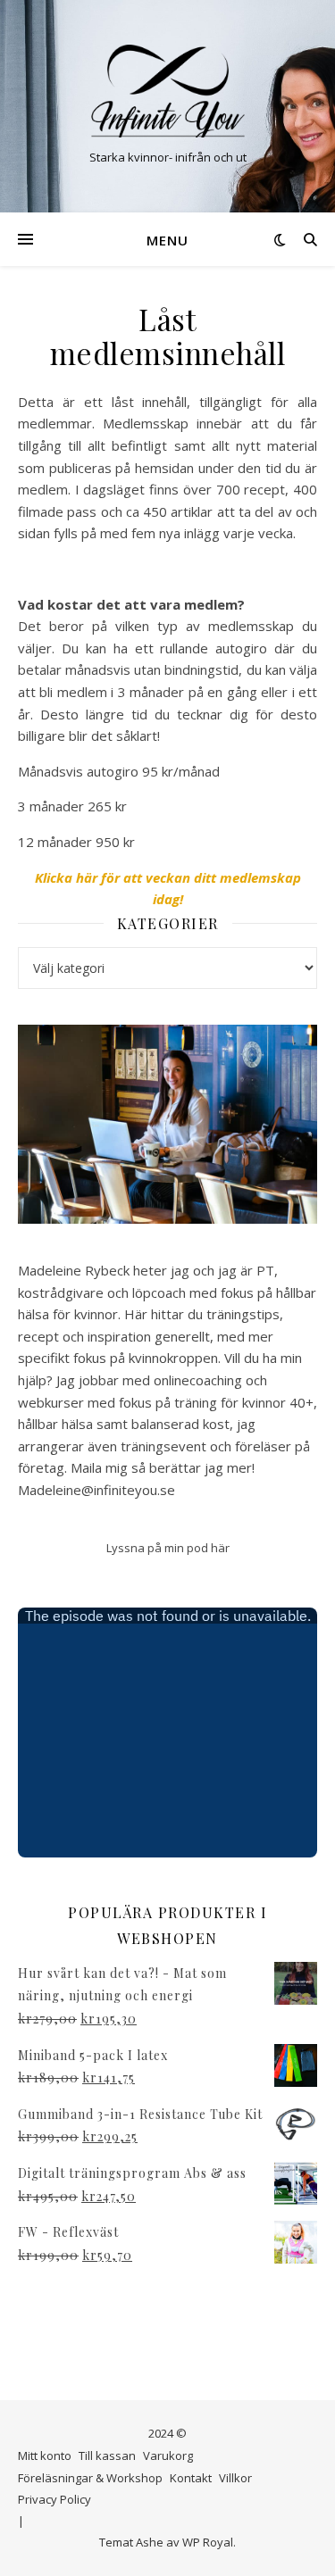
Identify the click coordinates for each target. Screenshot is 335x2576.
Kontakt (191, 2478)
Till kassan (107, 2456)
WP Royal (208, 2542)
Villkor (235, 2478)
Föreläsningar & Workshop (90, 2478)
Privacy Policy (54, 2499)
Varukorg (168, 2456)
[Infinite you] (168, 91)
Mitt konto (45, 2456)
